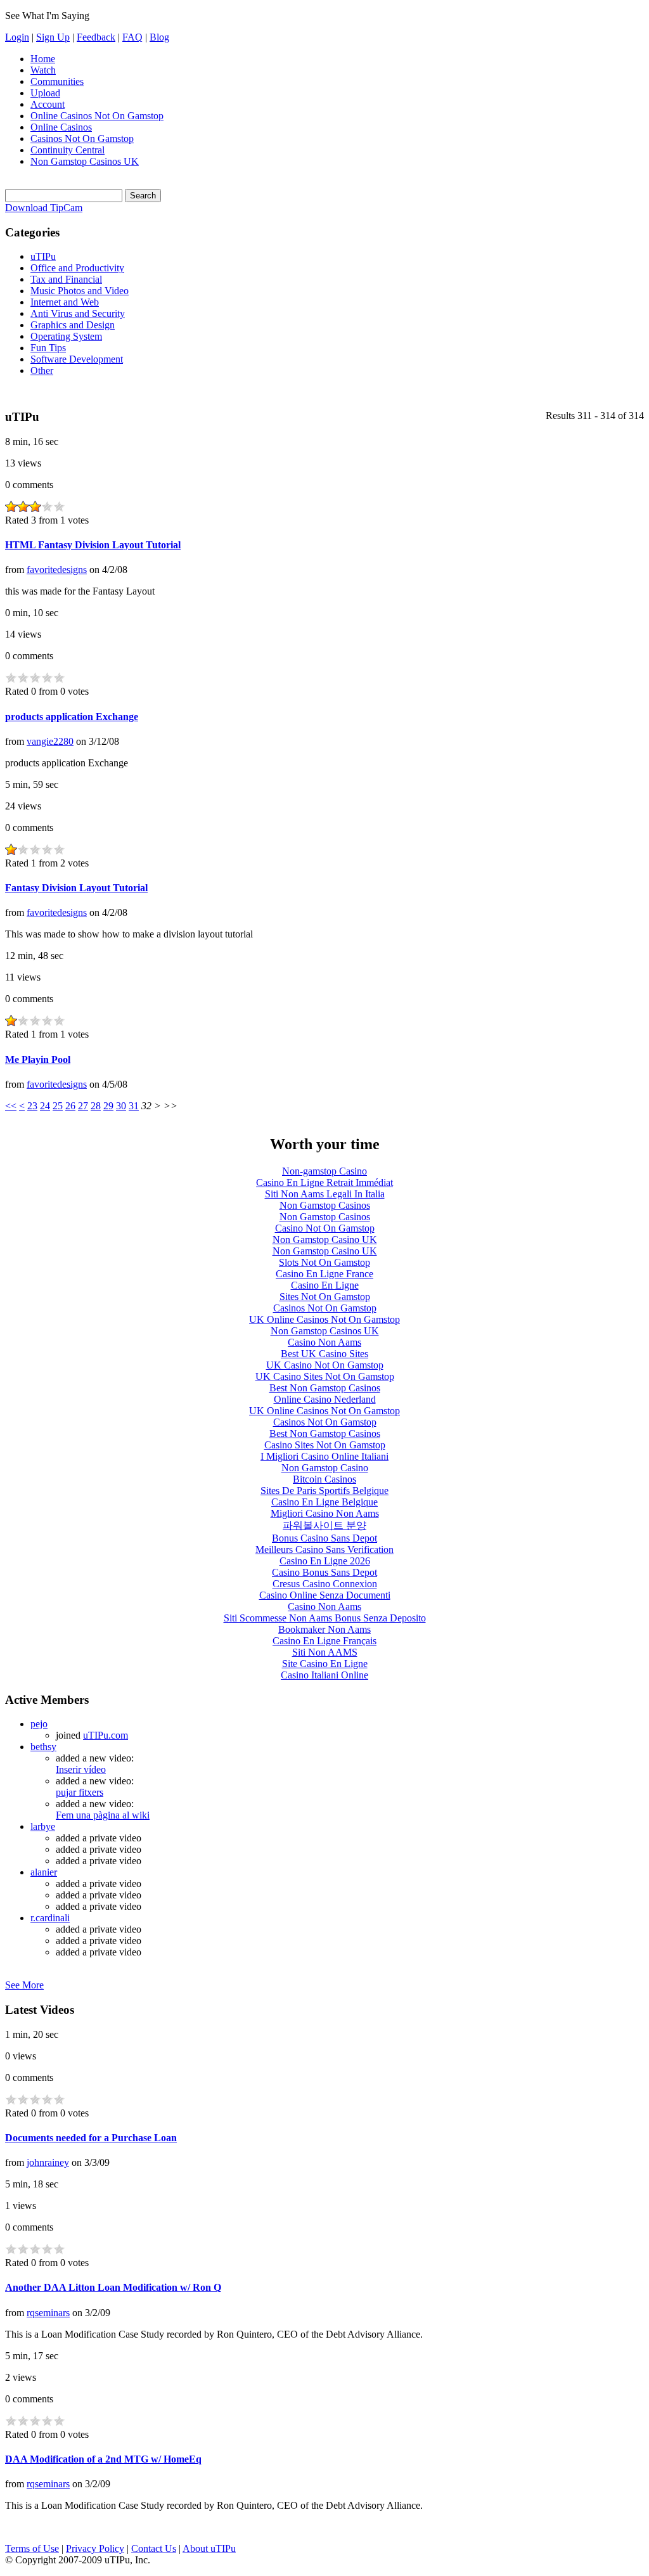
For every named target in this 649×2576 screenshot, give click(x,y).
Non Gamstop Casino (325, 1468)
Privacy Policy (95, 2548)
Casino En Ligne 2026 (325, 1561)
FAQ (132, 37)
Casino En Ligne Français (324, 1641)
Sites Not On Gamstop (325, 1297)
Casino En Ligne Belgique (324, 1502)
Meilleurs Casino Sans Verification (324, 1549)
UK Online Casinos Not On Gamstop (324, 1319)
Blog (159, 37)
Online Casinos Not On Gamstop (97, 116)
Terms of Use (32, 2548)
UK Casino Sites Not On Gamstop (325, 1376)
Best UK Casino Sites (324, 1354)
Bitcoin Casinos (324, 1479)
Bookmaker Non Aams (324, 1629)
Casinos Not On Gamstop (82, 138)
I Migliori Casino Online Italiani (324, 1456)
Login (17, 37)
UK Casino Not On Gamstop (325, 1365)
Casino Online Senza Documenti (325, 1595)
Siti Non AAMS (325, 1652)
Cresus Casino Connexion (325, 1584)
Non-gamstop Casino (324, 1171)
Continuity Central (67, 150)
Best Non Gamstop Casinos (325, 1388)
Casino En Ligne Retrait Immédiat (324, 1182)
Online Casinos (61, 127)
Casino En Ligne (325, 1285)
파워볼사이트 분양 (324, 1525)
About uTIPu (209, 2548)
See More (24, 1985)
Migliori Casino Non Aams (325, 1513)
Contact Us (154, 2548)
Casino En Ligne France (324, 1274)
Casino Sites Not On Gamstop (325, 1445)
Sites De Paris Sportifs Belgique (324, 1491)
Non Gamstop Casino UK (325, 1240)
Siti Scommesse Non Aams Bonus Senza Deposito (325, 1618)
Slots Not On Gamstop (324, 1262)
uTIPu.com (106, 1735)
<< (11, 1106)
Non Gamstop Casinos (325, 1205)
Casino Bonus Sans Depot (324, 1572)
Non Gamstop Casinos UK (85, 161)
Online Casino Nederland (325, 1399)
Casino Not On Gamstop (325, 1228)
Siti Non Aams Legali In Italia (325, 1194)
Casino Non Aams (324, 1342)
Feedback (96, 37)
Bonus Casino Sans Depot (324, 1538)
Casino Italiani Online (324, 1675)
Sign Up (53, 37)
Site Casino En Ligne (325, 1664)
